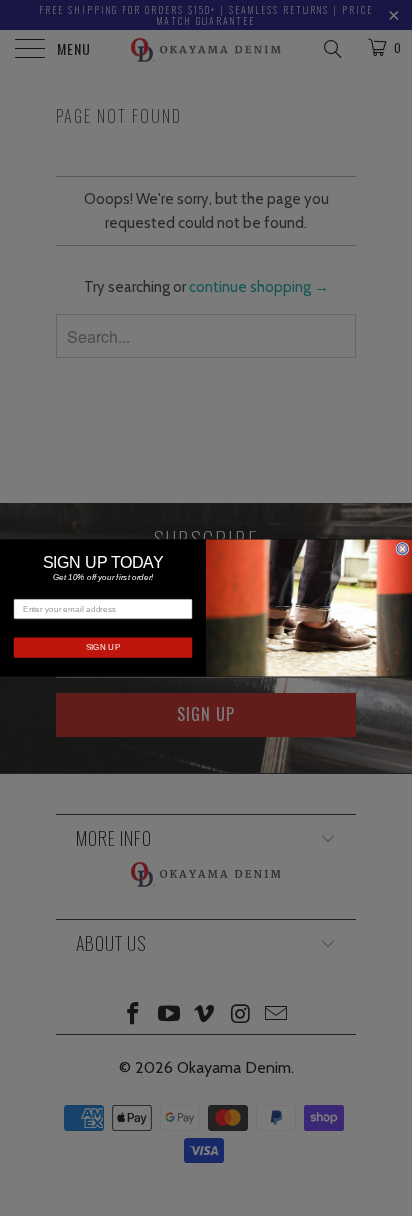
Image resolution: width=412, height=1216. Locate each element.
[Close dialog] (402, 549)
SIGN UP (103, 647)
